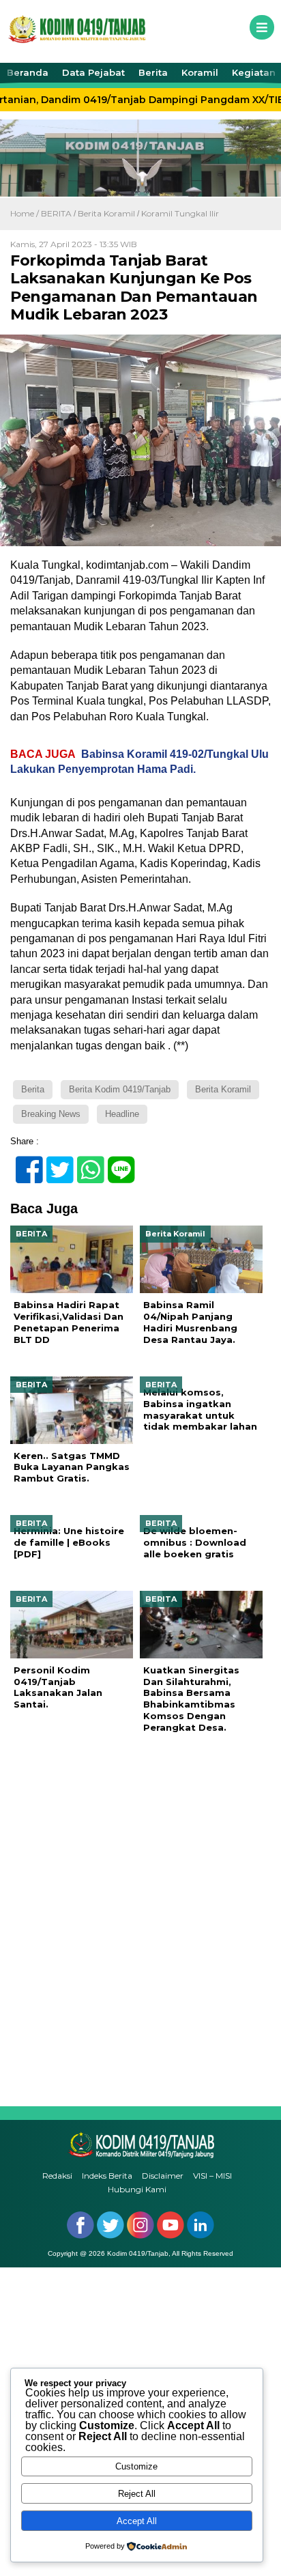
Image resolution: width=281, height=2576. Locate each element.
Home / (26, 213)
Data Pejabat (93, 72)
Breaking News (51, 1114)
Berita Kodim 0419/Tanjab (120, 1089)
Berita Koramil (106, 213)
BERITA (56, 213)
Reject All (137, 2494)
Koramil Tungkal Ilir (180, 213)
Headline (122, 1114)
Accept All (137, 2521)
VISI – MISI (212, 2176)
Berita (153, 72)
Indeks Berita (107, 2176)
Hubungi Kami (137, 2189)
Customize (136, 2466)
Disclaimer (163, 2176)
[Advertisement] (140, 1920)
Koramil (200, 72)
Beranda (28, 72)
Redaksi (57, 2176)
